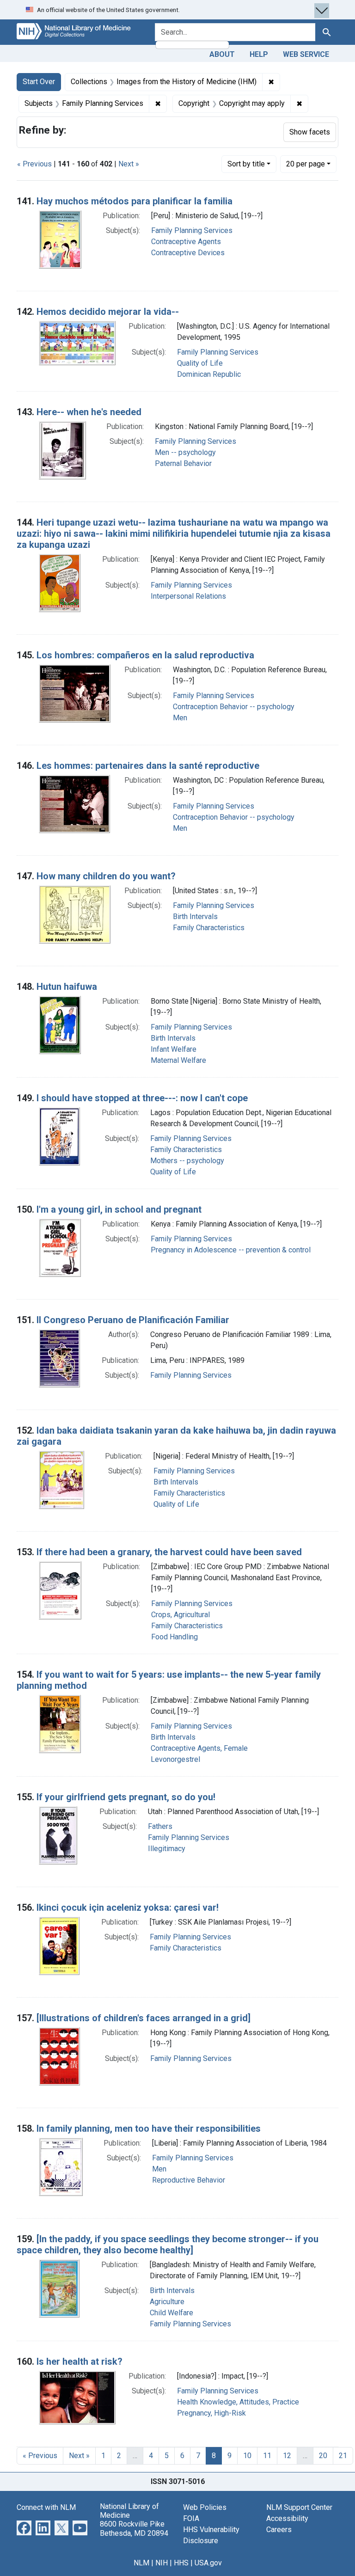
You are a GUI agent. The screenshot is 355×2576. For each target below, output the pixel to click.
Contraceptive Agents (186, 242)
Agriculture (167, 2302)
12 (287, 2456)
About (222, 54)
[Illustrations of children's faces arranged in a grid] (144, 2018)
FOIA (191, 2518)
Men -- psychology (185, 452)
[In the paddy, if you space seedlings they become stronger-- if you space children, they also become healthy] (168, 2245)
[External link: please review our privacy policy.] (24, 2527)
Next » (129, 164)
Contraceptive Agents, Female (199, 1748)
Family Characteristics (209, 928)
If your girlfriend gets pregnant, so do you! (126, 1797)
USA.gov (208, 2563)
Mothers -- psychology (187, 1161)
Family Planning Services (192, 230)
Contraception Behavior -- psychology (234, 707)
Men (180, 718)
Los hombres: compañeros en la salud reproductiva (145, 655)
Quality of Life (200, 363)
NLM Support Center (299, 2507)
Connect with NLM (46, 2507)
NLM (141, 2563)
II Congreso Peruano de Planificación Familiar (133, 1320)
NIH (162, 2563)
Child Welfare (171, 2313)
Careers (279, 2530)
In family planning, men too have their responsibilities (149, 2128)
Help (259, 54)
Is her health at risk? (80, 2361)
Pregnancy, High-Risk (211, 2413)
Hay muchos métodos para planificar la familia (135, 201)
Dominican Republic (209, 374)
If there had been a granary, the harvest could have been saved (169, 1552)
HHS (181, 2563)
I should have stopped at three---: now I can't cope (142, 1098)
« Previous (34, 164)
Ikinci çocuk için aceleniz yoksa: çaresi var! (128, 1907)
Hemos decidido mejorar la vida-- (108, 312)
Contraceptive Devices (188, 253)
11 (267, 2456)
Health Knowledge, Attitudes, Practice (238, 2402)
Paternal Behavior (183, 463)
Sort (246, 164)
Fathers (160, 1826)
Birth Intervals (195, 917)
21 (343, 2456)
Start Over (39, 82)
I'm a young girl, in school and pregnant (119, 1209)
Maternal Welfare (178, 1060)
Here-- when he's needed (89, 412)
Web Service (306, 54)
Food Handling (174, 1637)
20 (306, 164)
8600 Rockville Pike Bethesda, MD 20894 (134, 2528)
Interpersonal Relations (188, 596)
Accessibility (287, 2518)
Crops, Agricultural (181, 1615)
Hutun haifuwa (67, 987)
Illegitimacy (167, 1849)
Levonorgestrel (175, 1759)
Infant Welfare (174, 1049)
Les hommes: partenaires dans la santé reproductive (148, 766)
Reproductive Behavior (189, 2180)
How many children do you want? (106, 876)
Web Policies (205, 2507)
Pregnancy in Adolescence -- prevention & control (231, 1250)
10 (247, 2456)
